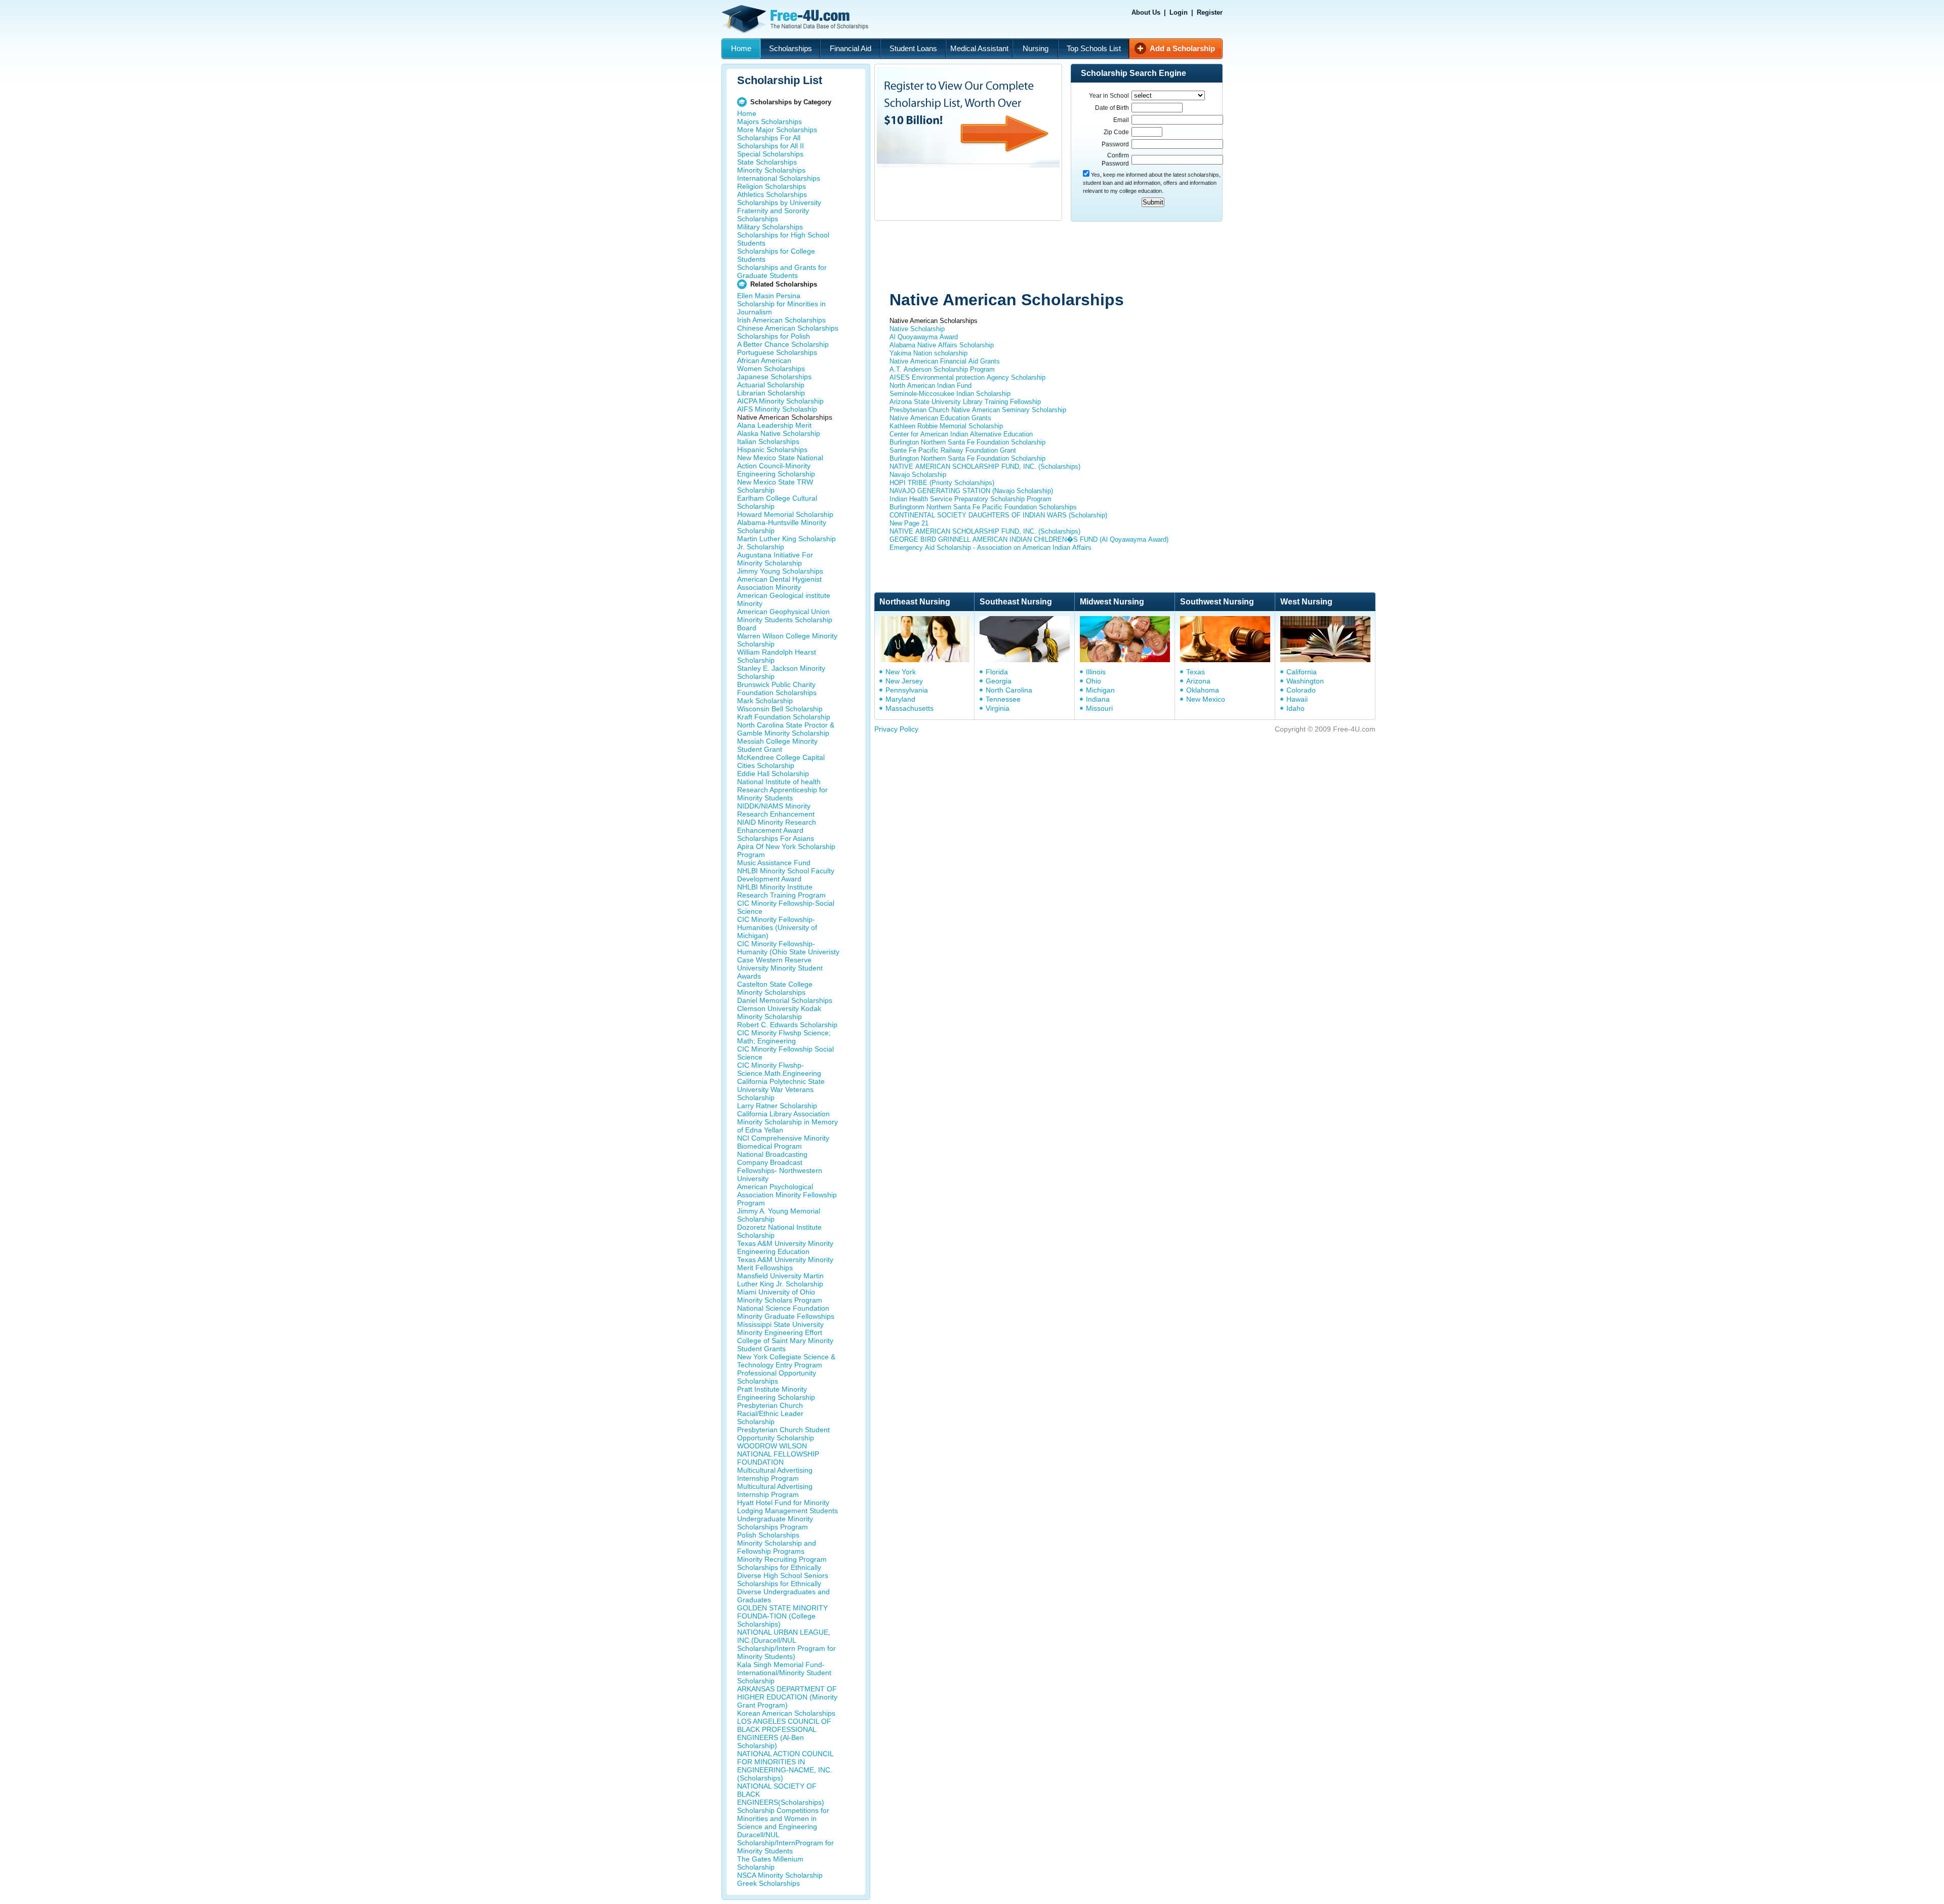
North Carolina (1009, 690)
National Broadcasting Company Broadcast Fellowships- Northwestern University (780, 1166)
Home (741, 48)
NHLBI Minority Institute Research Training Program (781, 891)
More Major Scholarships (777, 130)
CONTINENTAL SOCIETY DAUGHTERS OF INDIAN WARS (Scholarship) (998, 515)
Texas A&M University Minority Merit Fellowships (785, 1264)
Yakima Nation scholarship (928, 353)
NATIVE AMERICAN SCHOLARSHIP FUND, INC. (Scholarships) (985, 467)
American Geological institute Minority (784, 599)
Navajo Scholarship (918, 475)
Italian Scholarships (768, 441)
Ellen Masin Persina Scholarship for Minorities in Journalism (781, 304)
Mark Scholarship (765, 701)
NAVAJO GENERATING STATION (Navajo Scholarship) (971, 491)
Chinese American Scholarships (788, 328)
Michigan (1100, 690)
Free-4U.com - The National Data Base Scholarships (796, 19)
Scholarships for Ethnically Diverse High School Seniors (783, 1571)
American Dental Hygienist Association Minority (779, 583)
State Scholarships (767, 162)
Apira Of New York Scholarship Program (786, 850)
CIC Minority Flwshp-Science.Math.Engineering (779, 1069)
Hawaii (1297, 699)
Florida (997, 672)
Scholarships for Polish (774, 336)
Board (747, 628)
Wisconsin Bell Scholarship (780, 709)
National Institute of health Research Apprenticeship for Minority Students (782, 790)
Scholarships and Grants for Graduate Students (782, 271)
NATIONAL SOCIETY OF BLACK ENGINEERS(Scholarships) (781, 1794)
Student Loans (913, 48)
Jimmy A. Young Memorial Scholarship (779, 1215)
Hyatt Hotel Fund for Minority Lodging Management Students (787, 1507)
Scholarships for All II (771, 146)
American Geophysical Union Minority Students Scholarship (785, 616)
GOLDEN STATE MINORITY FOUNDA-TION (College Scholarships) (782, 1616)
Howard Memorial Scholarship (785, 514)
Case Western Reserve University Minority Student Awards (780, 968)
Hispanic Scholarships (772, 450)
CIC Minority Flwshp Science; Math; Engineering (784, 1037)
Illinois (1096, 672)
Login (1179, 12)
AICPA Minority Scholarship (780, 401)
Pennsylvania (907, 690)
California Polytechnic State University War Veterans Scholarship (781, 1089)
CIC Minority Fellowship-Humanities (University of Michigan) (777, 927)
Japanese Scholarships (774, 377)
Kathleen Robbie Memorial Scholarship (946, 426)
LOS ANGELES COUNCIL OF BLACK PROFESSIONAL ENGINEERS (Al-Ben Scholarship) (784, 1733)
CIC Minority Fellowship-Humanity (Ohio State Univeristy (788, 948)
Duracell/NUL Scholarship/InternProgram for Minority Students (785, 1843)
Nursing (1036, 48)
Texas (1196, 672)
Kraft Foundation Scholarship (784, 717)
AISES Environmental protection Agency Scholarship (967, 377)
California (1302, 672)
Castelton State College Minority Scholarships (775, 988)
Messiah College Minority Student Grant (777, 745)
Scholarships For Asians (776, 838)
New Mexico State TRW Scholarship (775, 486)
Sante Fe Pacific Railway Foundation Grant (953, 450)
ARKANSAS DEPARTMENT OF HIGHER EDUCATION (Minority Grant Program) (787, 1697)
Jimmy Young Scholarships (780, 571)
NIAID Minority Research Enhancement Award (777, 826)
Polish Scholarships (768, 1535)
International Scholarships (779, 178)
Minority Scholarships (771, 170)
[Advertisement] (1066, 257)
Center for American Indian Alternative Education (961, 434)
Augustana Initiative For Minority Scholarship (775, 559)
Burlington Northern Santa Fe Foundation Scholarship (967, 442)
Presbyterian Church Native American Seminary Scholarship (978, 410)
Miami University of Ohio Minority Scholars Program (780, 1296)
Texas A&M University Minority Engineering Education (785, 1247)
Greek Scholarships (768, 1883)
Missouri (1099, 708)
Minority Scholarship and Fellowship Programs (777, 1547)
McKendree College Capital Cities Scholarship (781, 761)
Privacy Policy (896, 729)
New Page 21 (909, 523)
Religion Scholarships (772, 186)
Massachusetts (909, 708)
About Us (1146, 12)
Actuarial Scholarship (771, 385)
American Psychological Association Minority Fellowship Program (787, 1195)
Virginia (998, 708)
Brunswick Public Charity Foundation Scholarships (777, 688)
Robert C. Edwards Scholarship (787, 1025)
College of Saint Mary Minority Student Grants (785, 1345)
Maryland (900, 699)
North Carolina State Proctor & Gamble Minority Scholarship (786, 729)
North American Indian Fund (930, 386)
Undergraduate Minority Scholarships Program (775, 1523)
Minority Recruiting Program (782, 1559)
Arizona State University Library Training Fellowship (965, 402)
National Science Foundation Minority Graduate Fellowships (786, 1312)
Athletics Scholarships (772, 194)
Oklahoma (1203, 690)
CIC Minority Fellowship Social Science (785, 1053)
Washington (1305, 681)
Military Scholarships (770, 227)
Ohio (1093, 681)
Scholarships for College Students (776, 255)
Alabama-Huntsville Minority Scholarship (782, 526)
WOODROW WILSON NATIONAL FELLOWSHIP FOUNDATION (778, 1454)
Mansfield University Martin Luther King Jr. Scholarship (780, 1280)
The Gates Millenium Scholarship (770, 1863)
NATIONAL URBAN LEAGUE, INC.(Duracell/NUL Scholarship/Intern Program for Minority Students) (786, 1644)
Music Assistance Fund (774, 863)
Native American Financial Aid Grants (945, 361)
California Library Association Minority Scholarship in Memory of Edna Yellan (787, 1122)
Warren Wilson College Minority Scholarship (787, 640)
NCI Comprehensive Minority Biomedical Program (783, 1142)
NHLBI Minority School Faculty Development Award (786, 875)
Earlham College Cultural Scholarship (777, 502)
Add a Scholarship (1182, 48)
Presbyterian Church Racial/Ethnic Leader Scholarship (770, 1413)
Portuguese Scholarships (777, 352)
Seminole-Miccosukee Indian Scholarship (950, 394)
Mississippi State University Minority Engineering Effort (780, 1328)
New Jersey (904, 681)
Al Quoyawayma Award (924, 337)
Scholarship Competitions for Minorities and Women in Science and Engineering (783, 1818)
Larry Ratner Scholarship (777, 1106)
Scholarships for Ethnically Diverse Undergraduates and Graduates (783, 1592)
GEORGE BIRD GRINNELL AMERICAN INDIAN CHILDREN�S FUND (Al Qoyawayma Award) (1029, 539)
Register (1210, 12)
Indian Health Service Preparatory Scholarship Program (970, 499)
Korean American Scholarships (786, 1713)
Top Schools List (1094, 48)
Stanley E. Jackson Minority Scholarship (781, 672)
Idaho (1295, 708)
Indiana (1098, 699)
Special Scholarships (770, 154)
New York (901, 672)
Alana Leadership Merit (774, 425)
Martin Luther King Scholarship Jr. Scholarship (786, 543)
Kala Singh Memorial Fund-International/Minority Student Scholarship (784, 1673)
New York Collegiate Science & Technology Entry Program (786, 1361)
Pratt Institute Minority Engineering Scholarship (776, 1393)
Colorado (1301, 690)
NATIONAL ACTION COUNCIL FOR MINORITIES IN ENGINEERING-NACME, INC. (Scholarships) (785, 1766)
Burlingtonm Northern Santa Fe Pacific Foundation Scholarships (983, 507)
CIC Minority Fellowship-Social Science (786, 907)
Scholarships (791, 48)
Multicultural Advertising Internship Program (775, 1474)
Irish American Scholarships (781, 320)
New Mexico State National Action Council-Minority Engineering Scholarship (780, 466)
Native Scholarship (917, 329)
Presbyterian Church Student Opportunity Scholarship (783, 1434)
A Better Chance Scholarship (783, 344)
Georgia (999, 681)
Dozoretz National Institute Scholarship (779, 1231)
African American (764, 360)
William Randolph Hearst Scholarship (777, 656)
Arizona (1198, 681)
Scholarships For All (769, 138)
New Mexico (1206, 699)
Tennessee (1003, 699)
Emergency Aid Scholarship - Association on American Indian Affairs (990, 548)
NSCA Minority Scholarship (780, 1875)
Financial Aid (850, 48)
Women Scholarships (771, 369)
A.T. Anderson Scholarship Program (942, 369)
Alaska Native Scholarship (779, 433)
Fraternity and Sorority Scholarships (773, 215)
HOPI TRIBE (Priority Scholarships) (942, 483)
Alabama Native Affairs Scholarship (942, 345)
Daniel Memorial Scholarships (785, 1000)
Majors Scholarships (769, 121)
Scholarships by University (779, 202)
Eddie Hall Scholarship (773, 774)
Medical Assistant (979, 48)
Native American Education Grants (940, 418)
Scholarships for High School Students (783, 239)
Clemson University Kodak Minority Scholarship (779, 1012)
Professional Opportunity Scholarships (777, 1377)
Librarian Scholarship (771, 393)
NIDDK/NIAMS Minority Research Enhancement (776, 810)
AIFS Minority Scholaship (777, 409)
